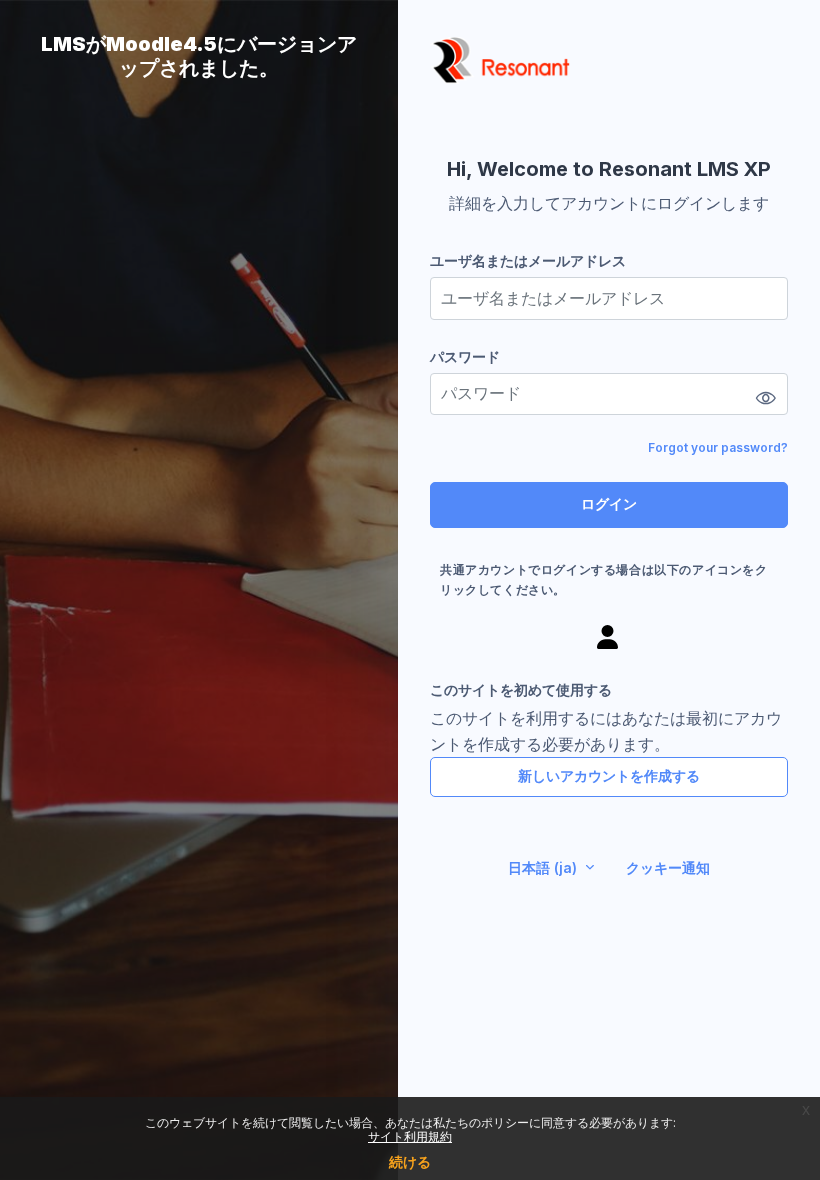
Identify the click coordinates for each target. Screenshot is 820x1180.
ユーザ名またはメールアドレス (528, 260)
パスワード (465, 356)
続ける (410, 1161)
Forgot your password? (718, 447)
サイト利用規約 (410, 1136)
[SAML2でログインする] (609, 637)
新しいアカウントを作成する (609, 775)
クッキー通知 (668, 867)
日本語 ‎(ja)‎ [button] (544, 867)
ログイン (609, 503)
